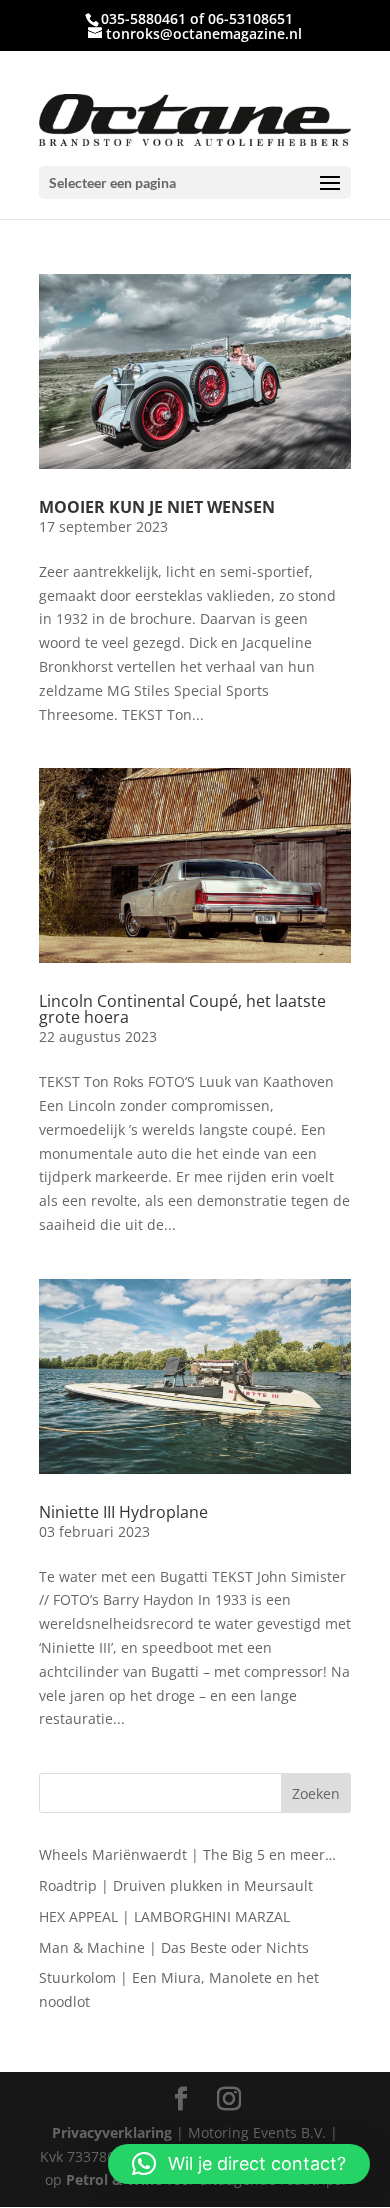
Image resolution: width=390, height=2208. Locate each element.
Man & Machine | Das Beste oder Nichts (174, 1947)
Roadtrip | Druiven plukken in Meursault (176, 1885)
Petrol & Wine (114, 2179)
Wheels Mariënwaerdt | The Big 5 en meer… (187, 1854)
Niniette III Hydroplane (123, 1512)
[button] (239, 2164)
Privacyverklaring (112, 2132)
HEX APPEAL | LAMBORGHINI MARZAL (164, 1916)
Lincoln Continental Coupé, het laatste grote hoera (182, 1009)
